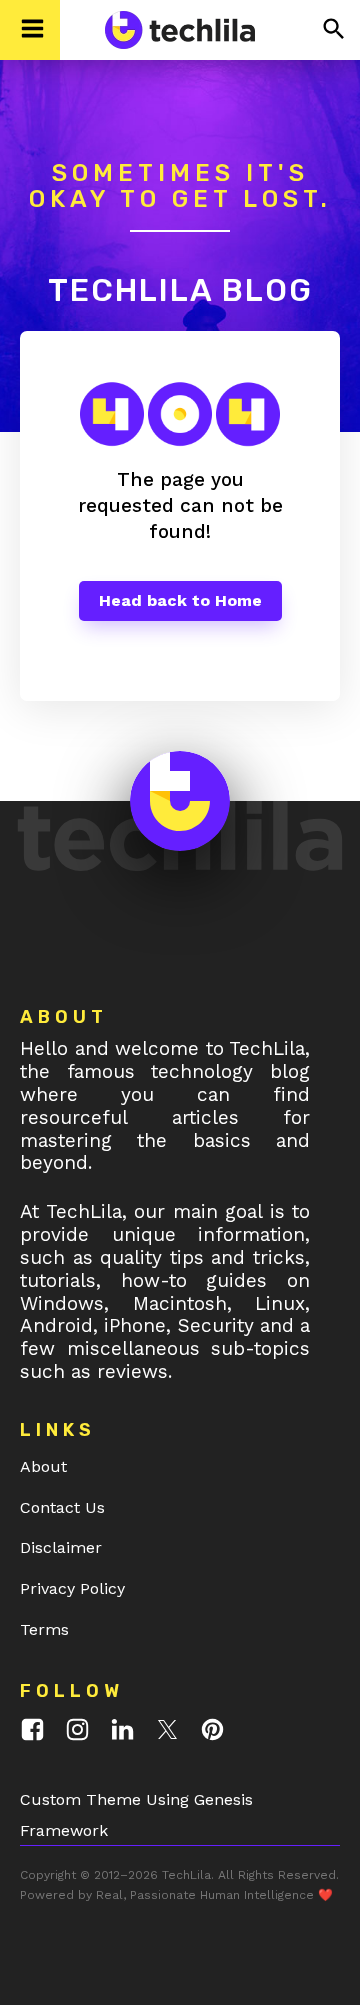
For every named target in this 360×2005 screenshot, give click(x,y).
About (43, 1466)
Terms (44, 1629)
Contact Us (62, 1507)
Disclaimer (61, 1547)
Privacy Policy (72, 1588)
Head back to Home (180, 600)
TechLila (186, 1875)
